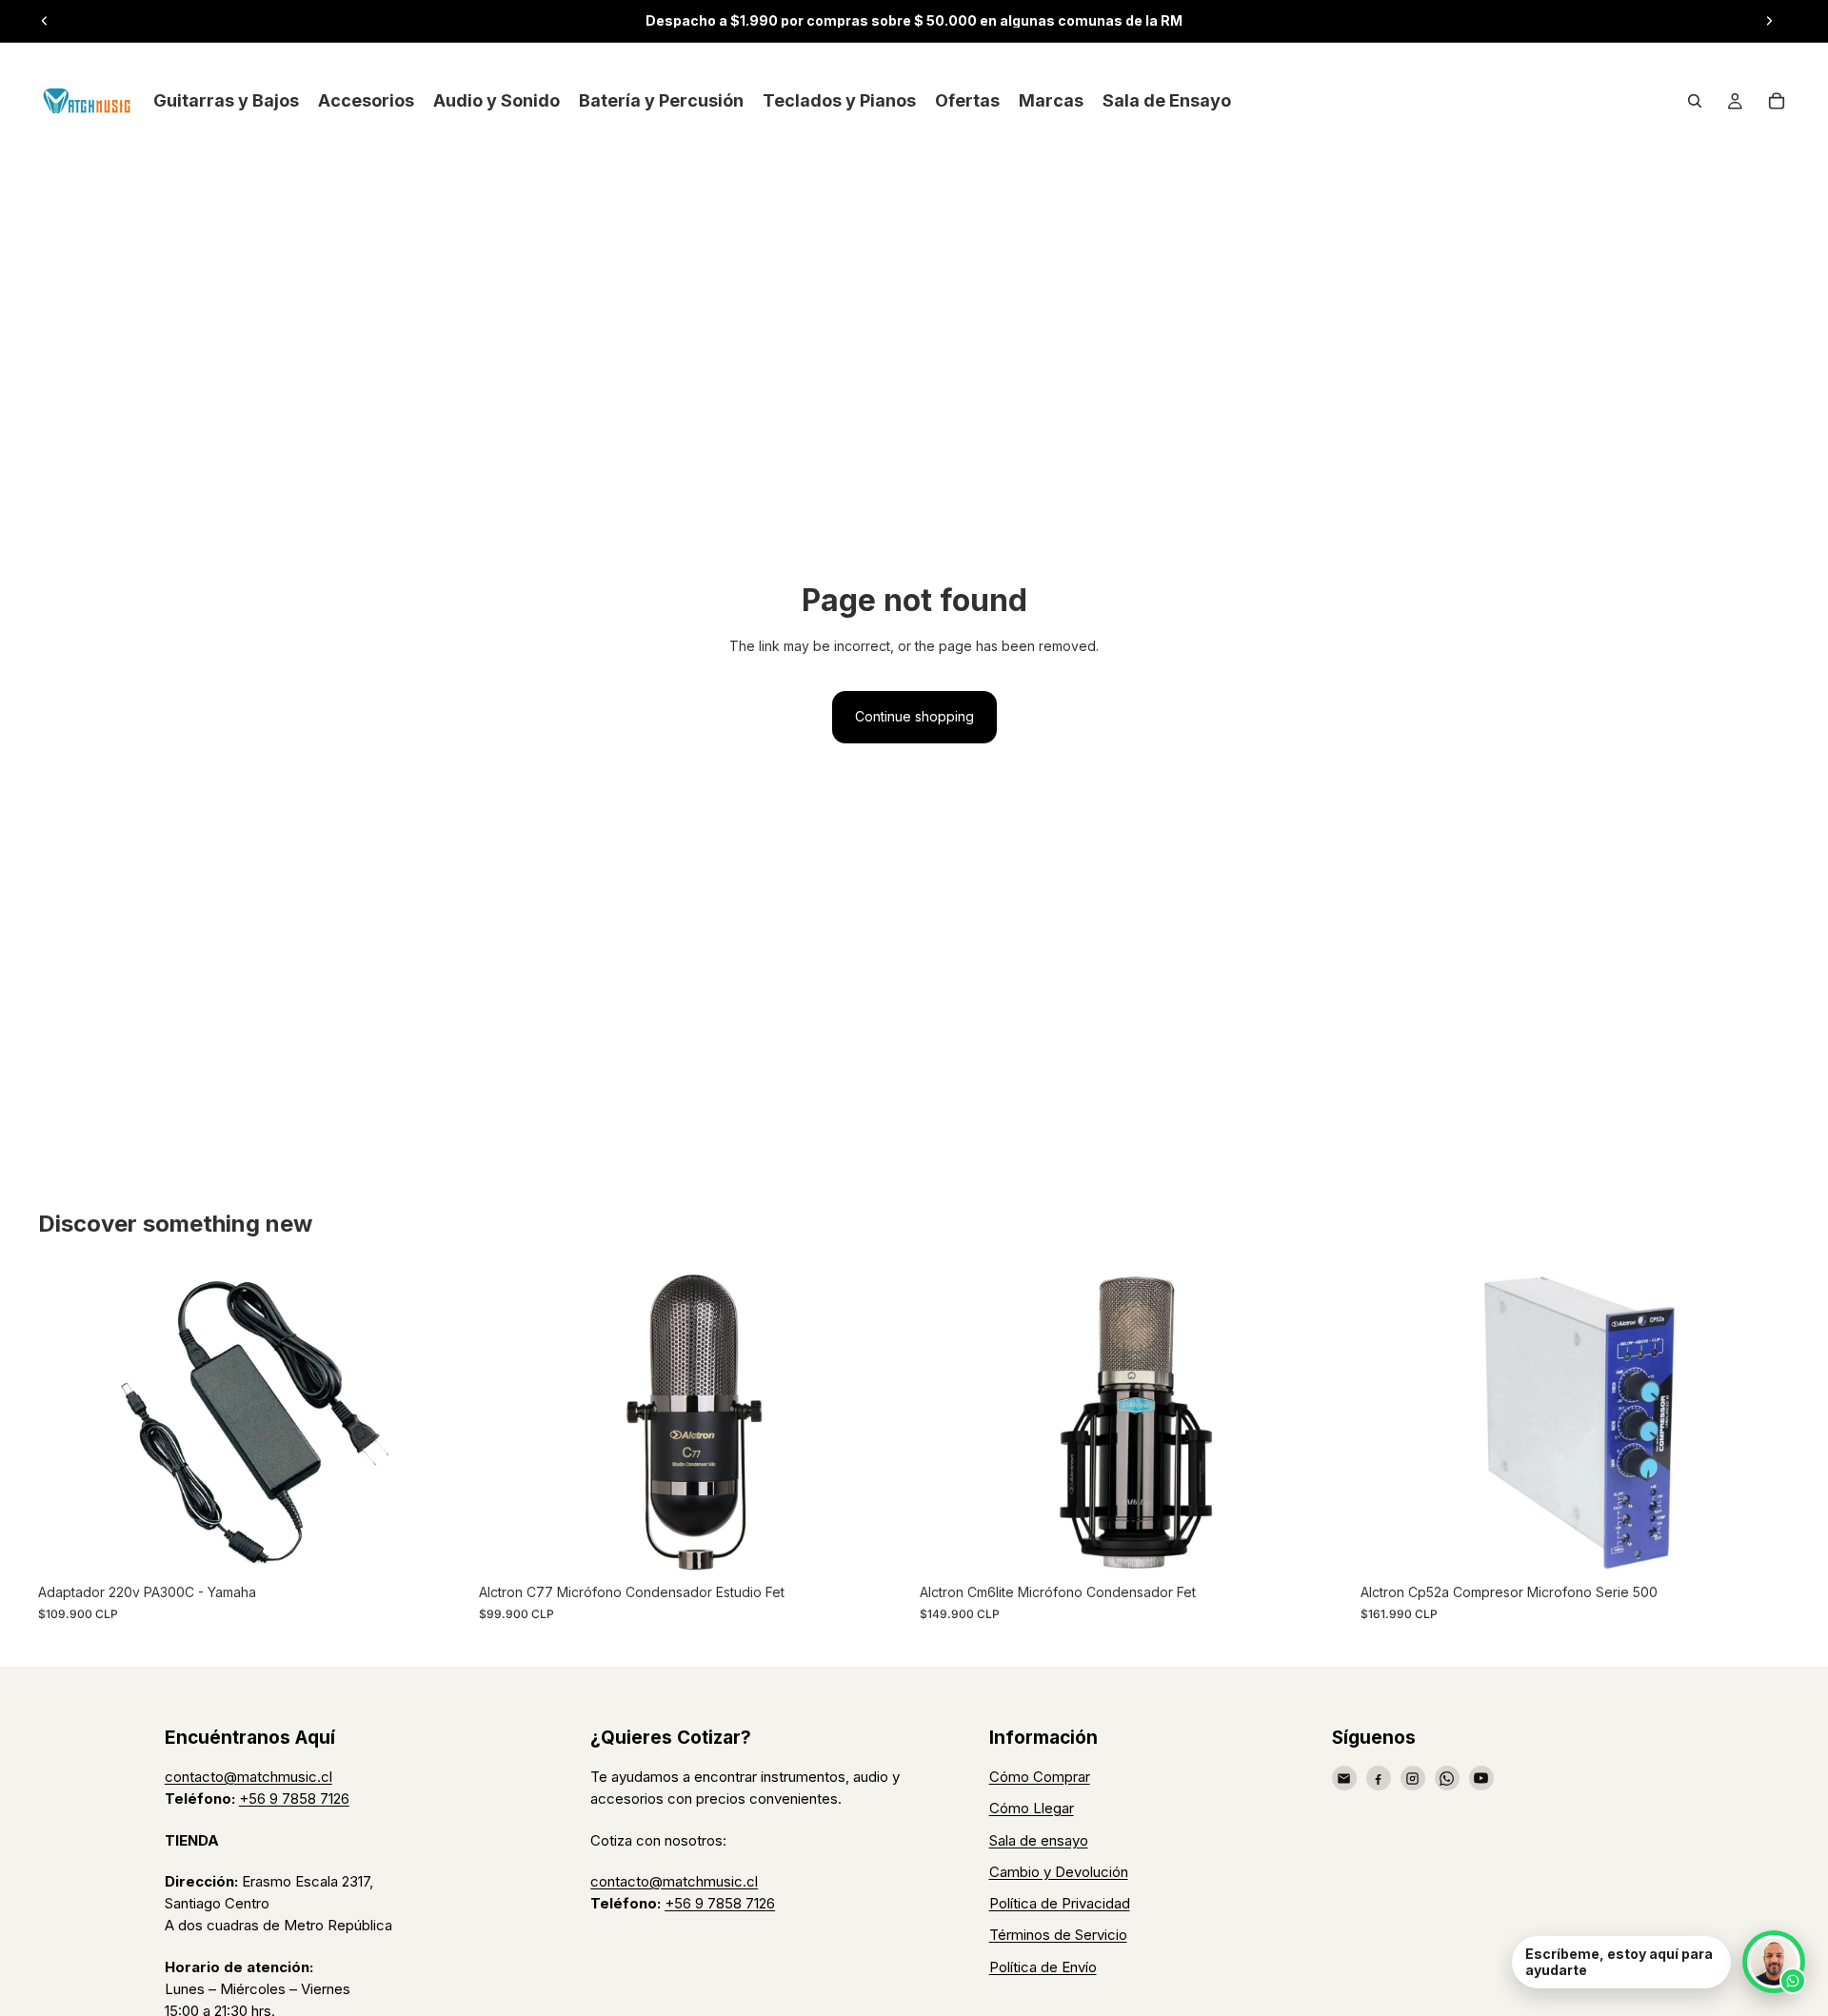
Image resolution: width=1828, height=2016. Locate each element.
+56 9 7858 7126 (294, 1799)
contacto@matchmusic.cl (248, 1777)
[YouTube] (1481, 1778)
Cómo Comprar (1040, 1777)
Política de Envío (1043, 1967)
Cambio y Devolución (1059, 1872)
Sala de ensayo (1039, 1840)
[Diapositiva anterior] (45, 21)
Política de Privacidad (1060, 1903)
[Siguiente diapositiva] (1769, 21)
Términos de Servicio (1058, 1935)
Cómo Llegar (1032, 1808)
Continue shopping (914, 716)
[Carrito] (1777, 101)
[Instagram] (1413, 1778)
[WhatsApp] (1447, 1778)
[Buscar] (1695, 101)
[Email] (1344, 1778)
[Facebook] (1379, 1778)
